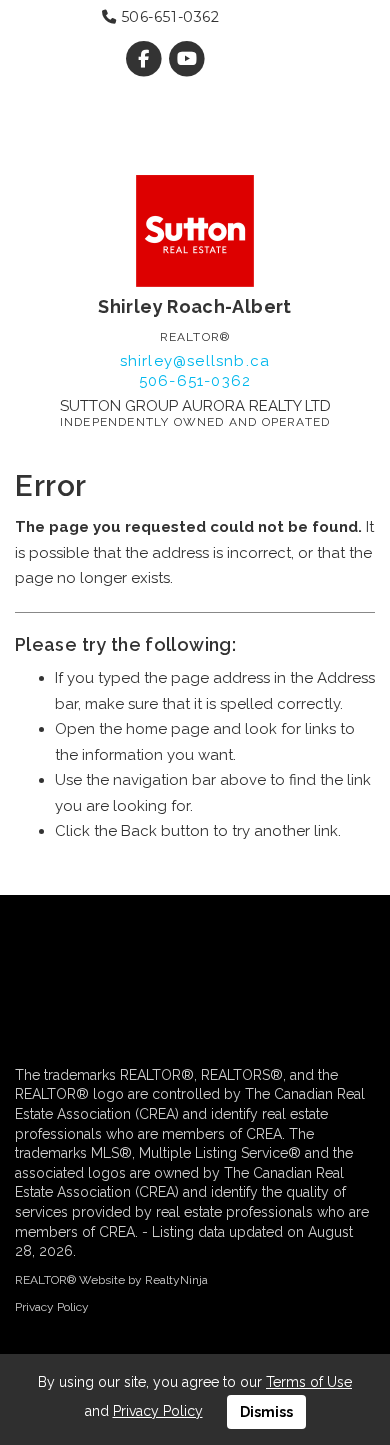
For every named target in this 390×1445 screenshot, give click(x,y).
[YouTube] (187, 59)
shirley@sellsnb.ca (195, 361)
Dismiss (266, 1412)
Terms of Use (309, 1382)
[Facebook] (145, 59)
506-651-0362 (167, 17)
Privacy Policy (52, 1307)
